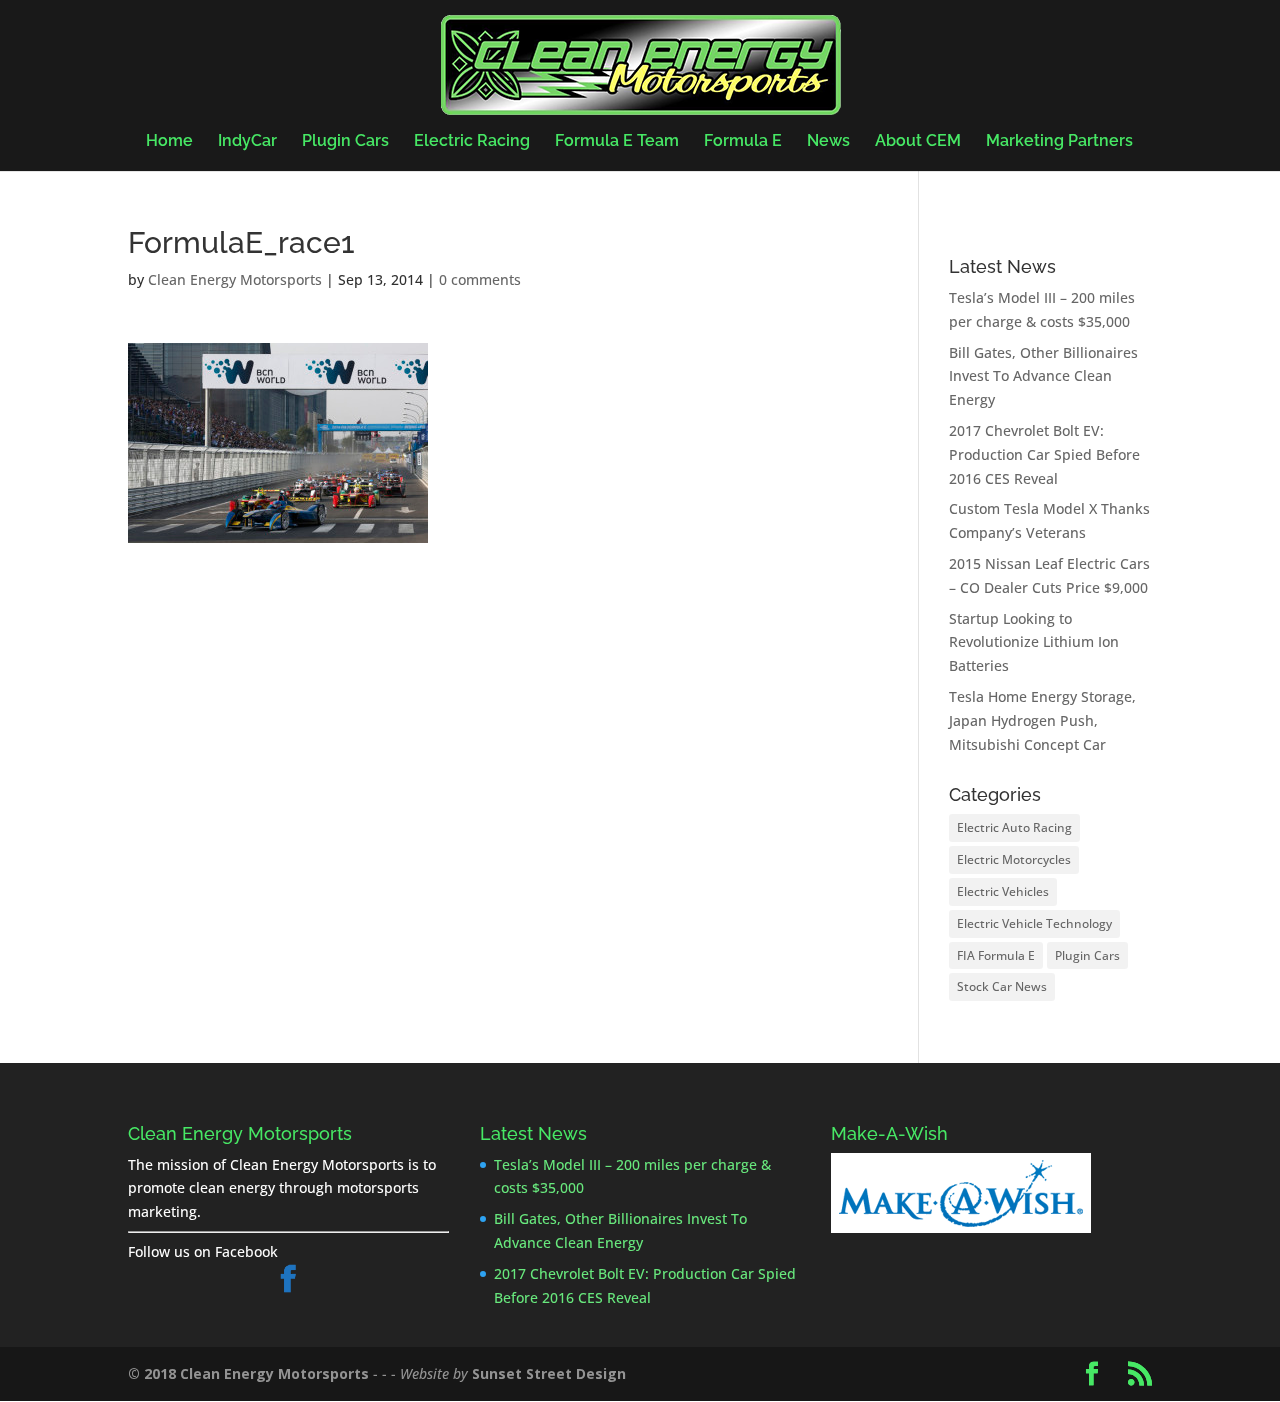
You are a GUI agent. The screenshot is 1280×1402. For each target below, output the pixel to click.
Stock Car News (1002, 986)
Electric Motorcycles (1014, 859)
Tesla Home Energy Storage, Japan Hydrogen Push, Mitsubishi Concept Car (1042, 720)
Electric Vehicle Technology (1034, 923)
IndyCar (247, 142)
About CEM (918, 142)
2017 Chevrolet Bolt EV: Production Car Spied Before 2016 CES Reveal (1044, 454)
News (828, 142)
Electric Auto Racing (1014, 827)
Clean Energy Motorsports (235, 279)
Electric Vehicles (1003, 891)
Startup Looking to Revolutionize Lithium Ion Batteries (1034, 642)
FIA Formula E (996, 955)
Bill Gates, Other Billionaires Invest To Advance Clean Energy (1043, 376)
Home (169, 142)
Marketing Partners (1059, 142)
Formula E (743, 142)
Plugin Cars (345, 142)
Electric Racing (472, 142)
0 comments (480, 279)
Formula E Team (617, 142)
